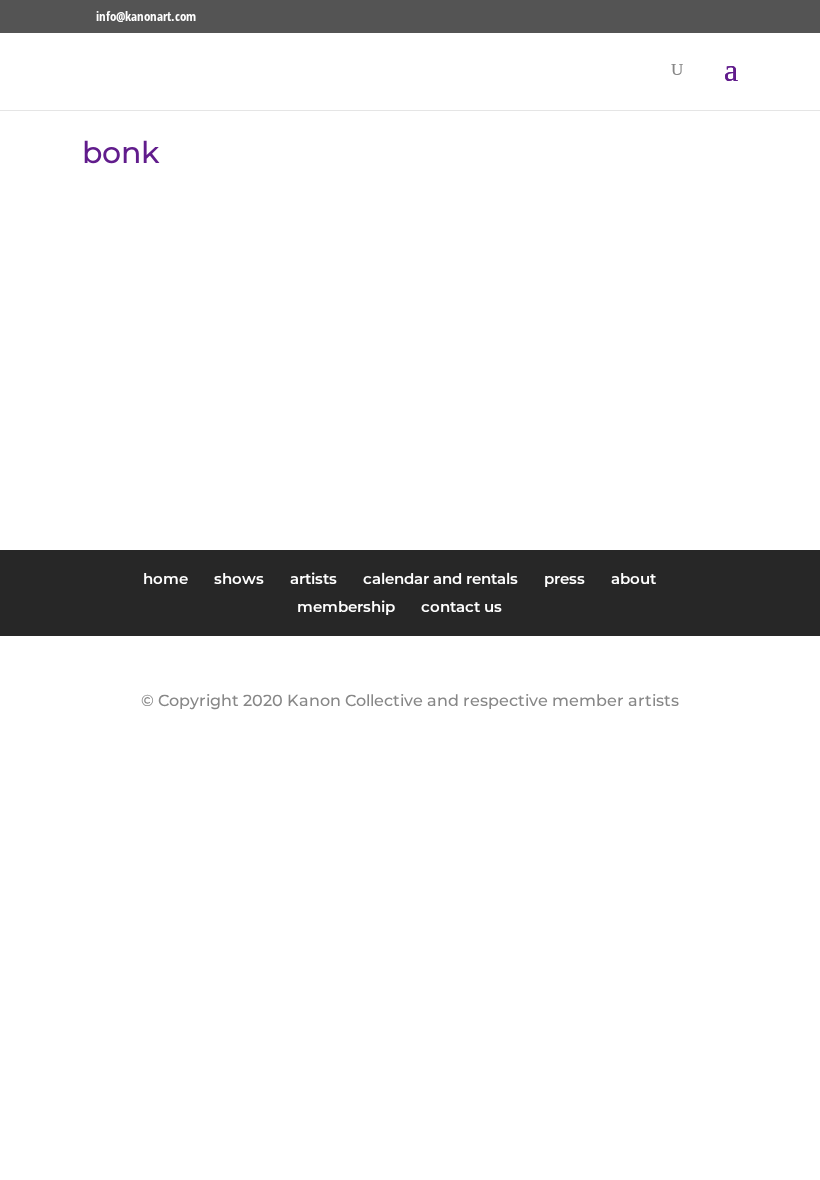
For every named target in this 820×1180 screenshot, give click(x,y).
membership (346, 606)
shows (239, 578)
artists (313, 578)
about (633, 578)
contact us (461, 606)
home (165, 578)
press (564, 578)
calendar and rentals (440, 578)
